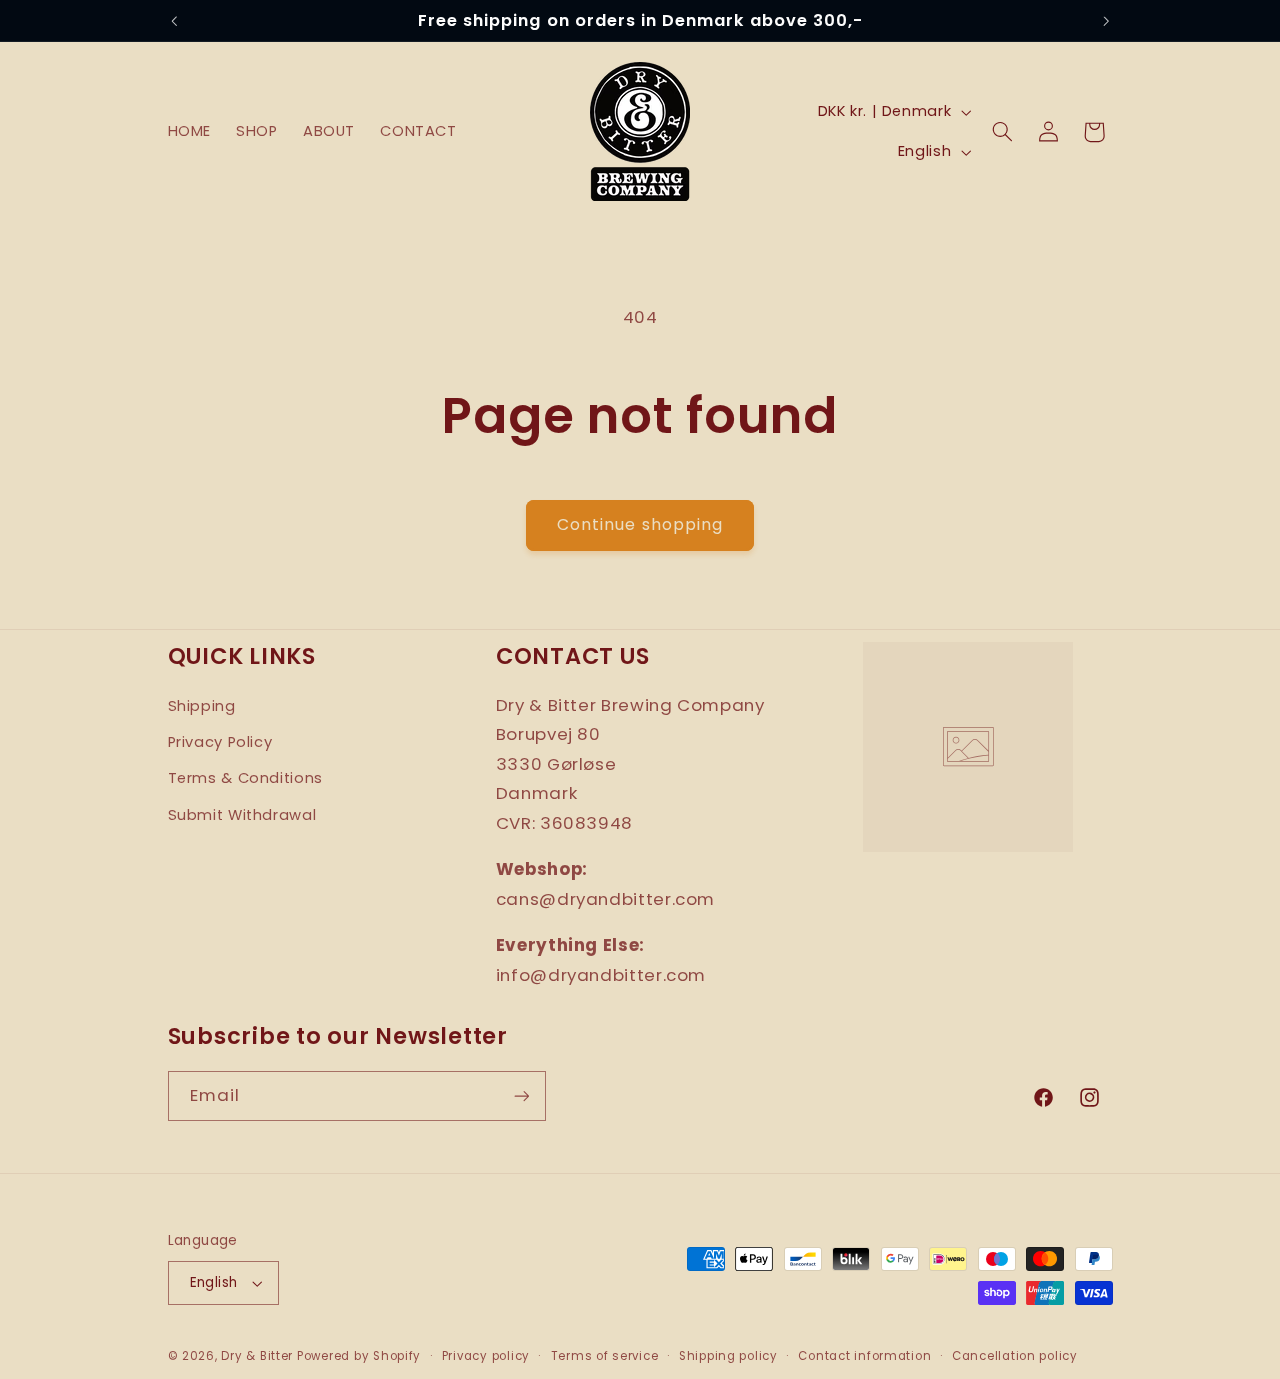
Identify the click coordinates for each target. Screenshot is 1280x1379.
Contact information (864, 1356)
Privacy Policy (220, 742)
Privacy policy (486, 1356)
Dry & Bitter (257, 1356)
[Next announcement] (1106, 21)
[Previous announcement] (174, 21)
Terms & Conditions (245, 778)
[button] (1003, 132)
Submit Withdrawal (242, 815)
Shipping (202, 706)
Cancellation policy (1015, 1356)
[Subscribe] (521, 1095)
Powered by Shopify (359, 1356)
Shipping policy (728, 1356)
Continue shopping (640, 524)
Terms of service (605, 1356)
